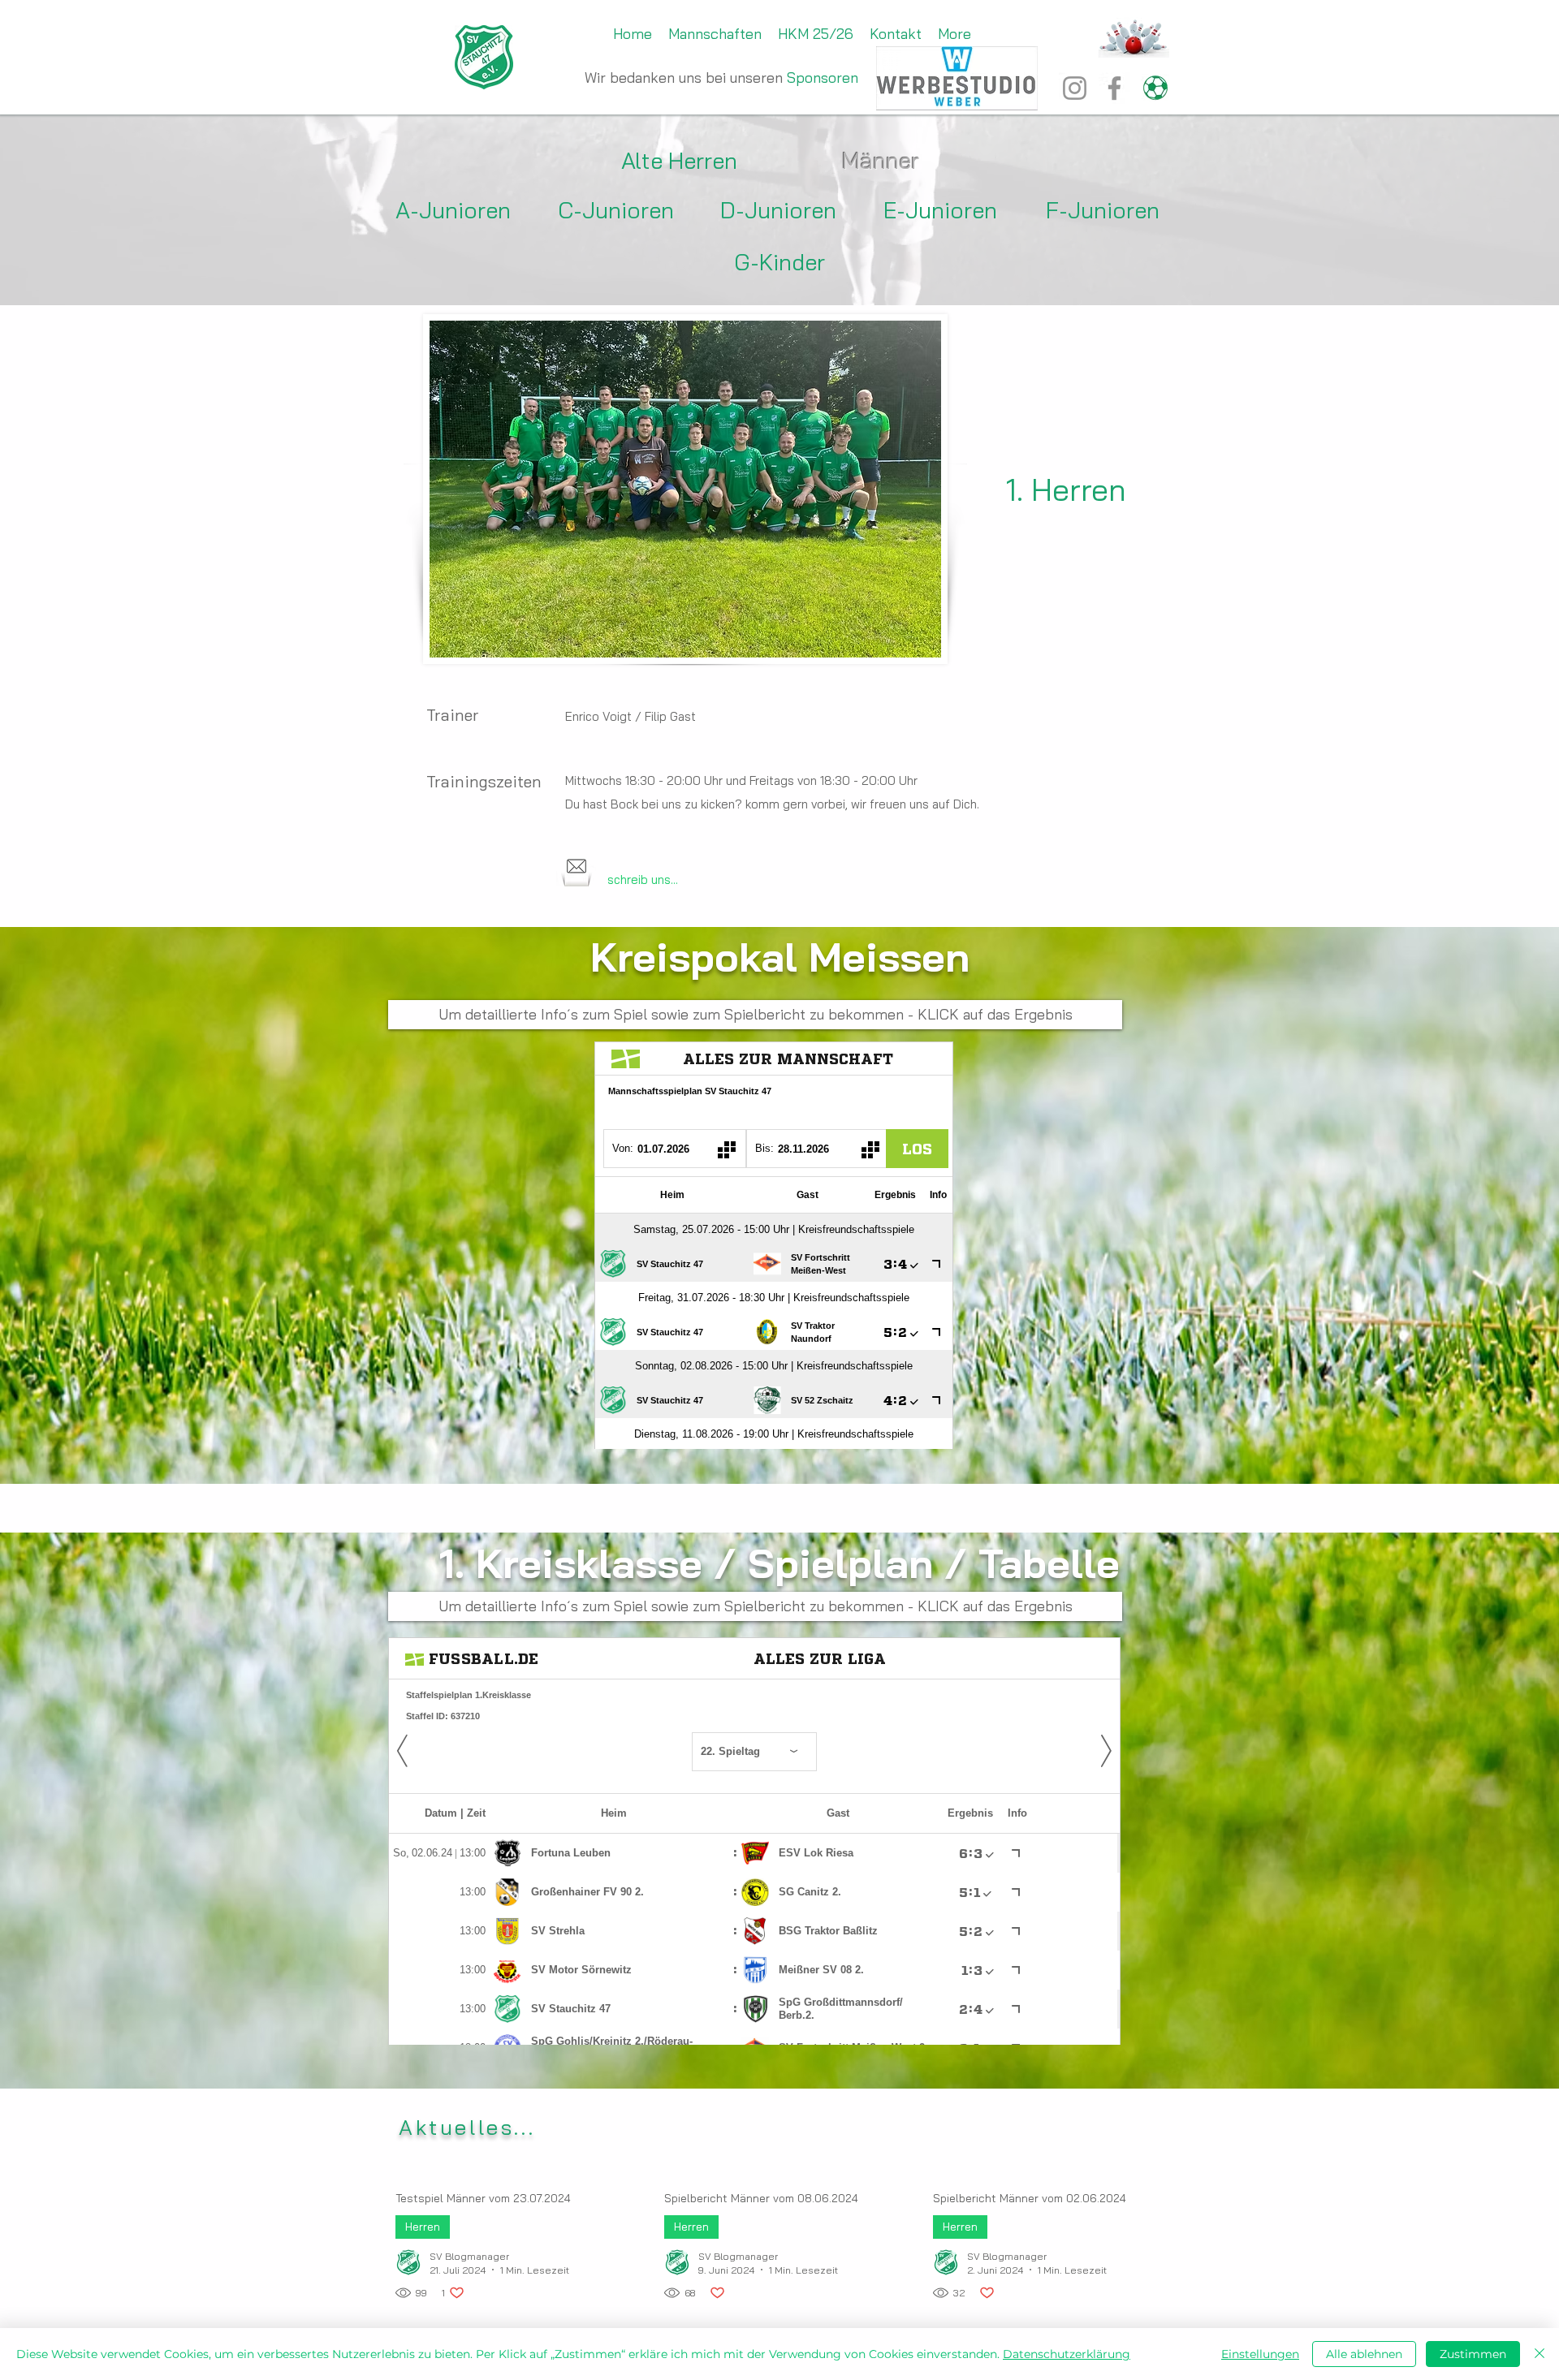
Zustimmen (1473, 2354)
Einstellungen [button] (1260, 2354)
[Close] (1540, 2354)
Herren (423, 2227)
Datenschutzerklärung (1067, 2354)
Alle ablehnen (1364, 2354)
